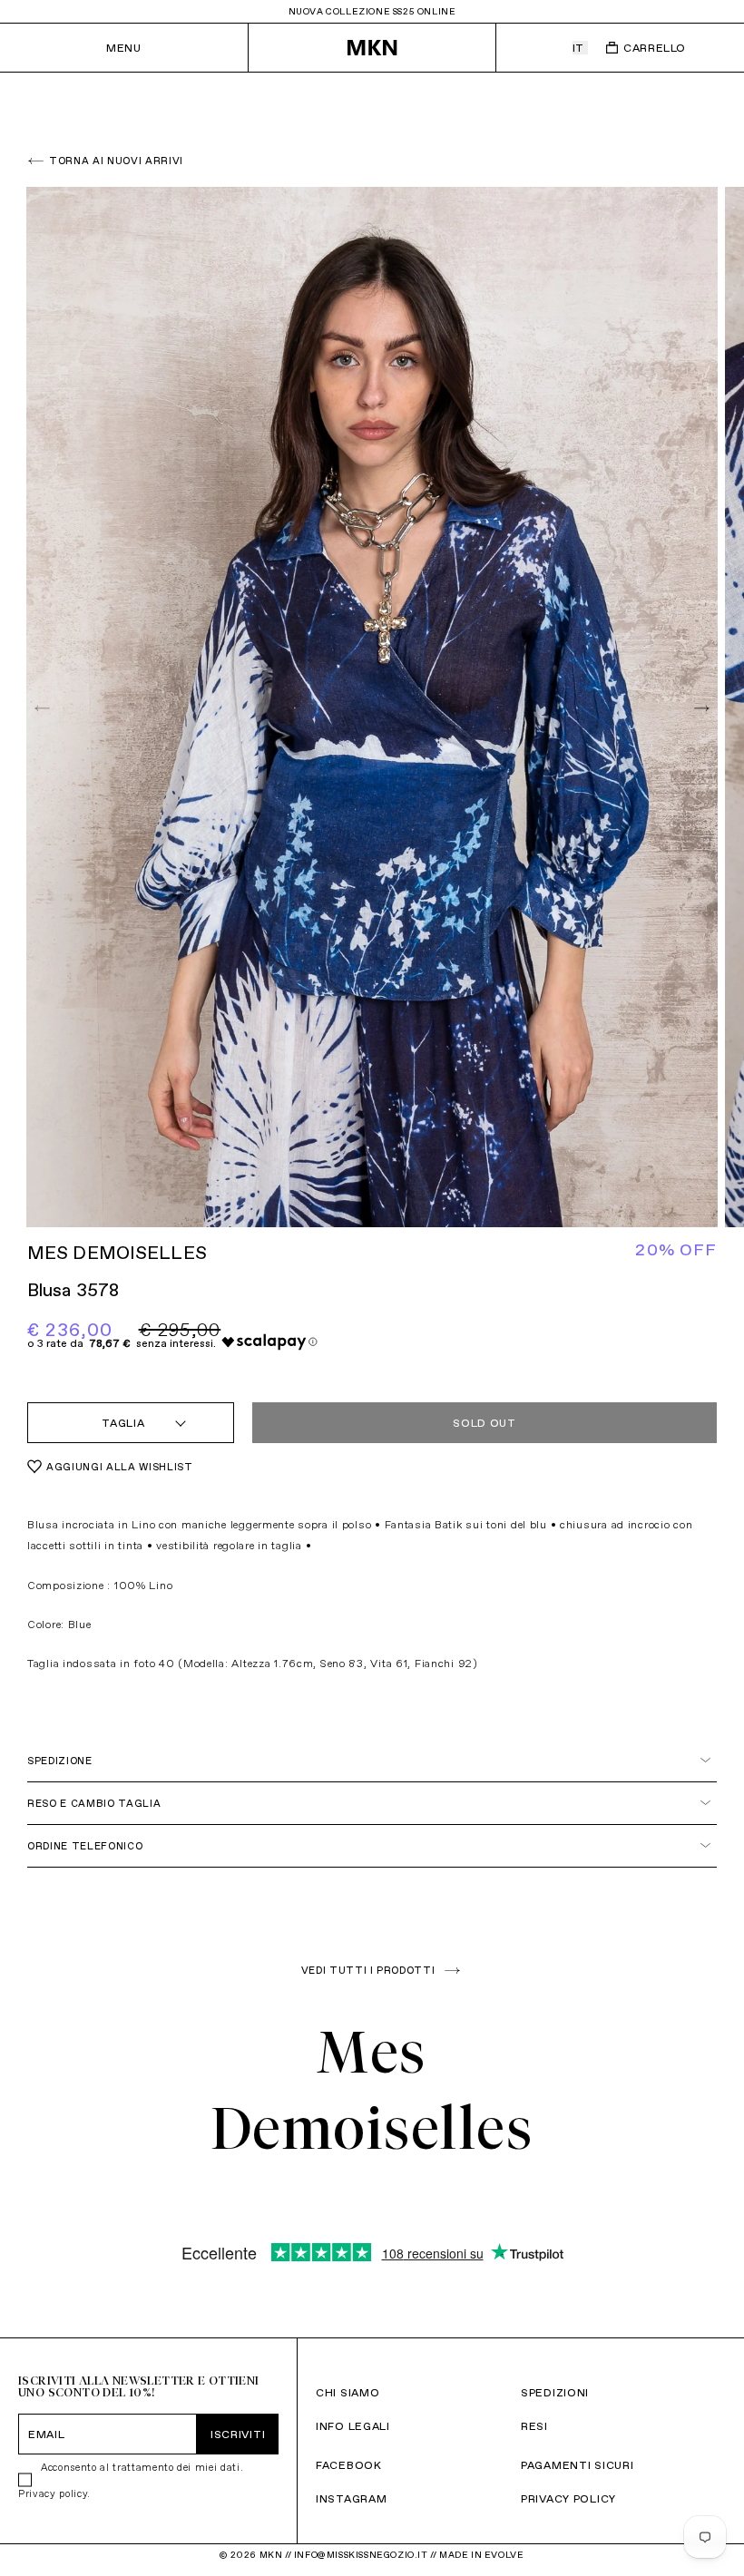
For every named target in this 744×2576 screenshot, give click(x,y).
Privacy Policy (568, 2498)
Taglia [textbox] (123, 1423)
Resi (534, 2426)
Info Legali (353, 2426)
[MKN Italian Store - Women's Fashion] (372, 48)
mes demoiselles (117, 1253)
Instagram (351, 2498)
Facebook (349, 2465)
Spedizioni (555, 2392)
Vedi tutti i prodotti (368, 1970)
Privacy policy (53, 2493)
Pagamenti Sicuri (578, 2465)
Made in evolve (481, 2555)
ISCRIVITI (238, 2434)
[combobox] (131, 1423)
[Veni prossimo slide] (700, 708)
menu (123, 48)
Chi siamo (348, 2392)
